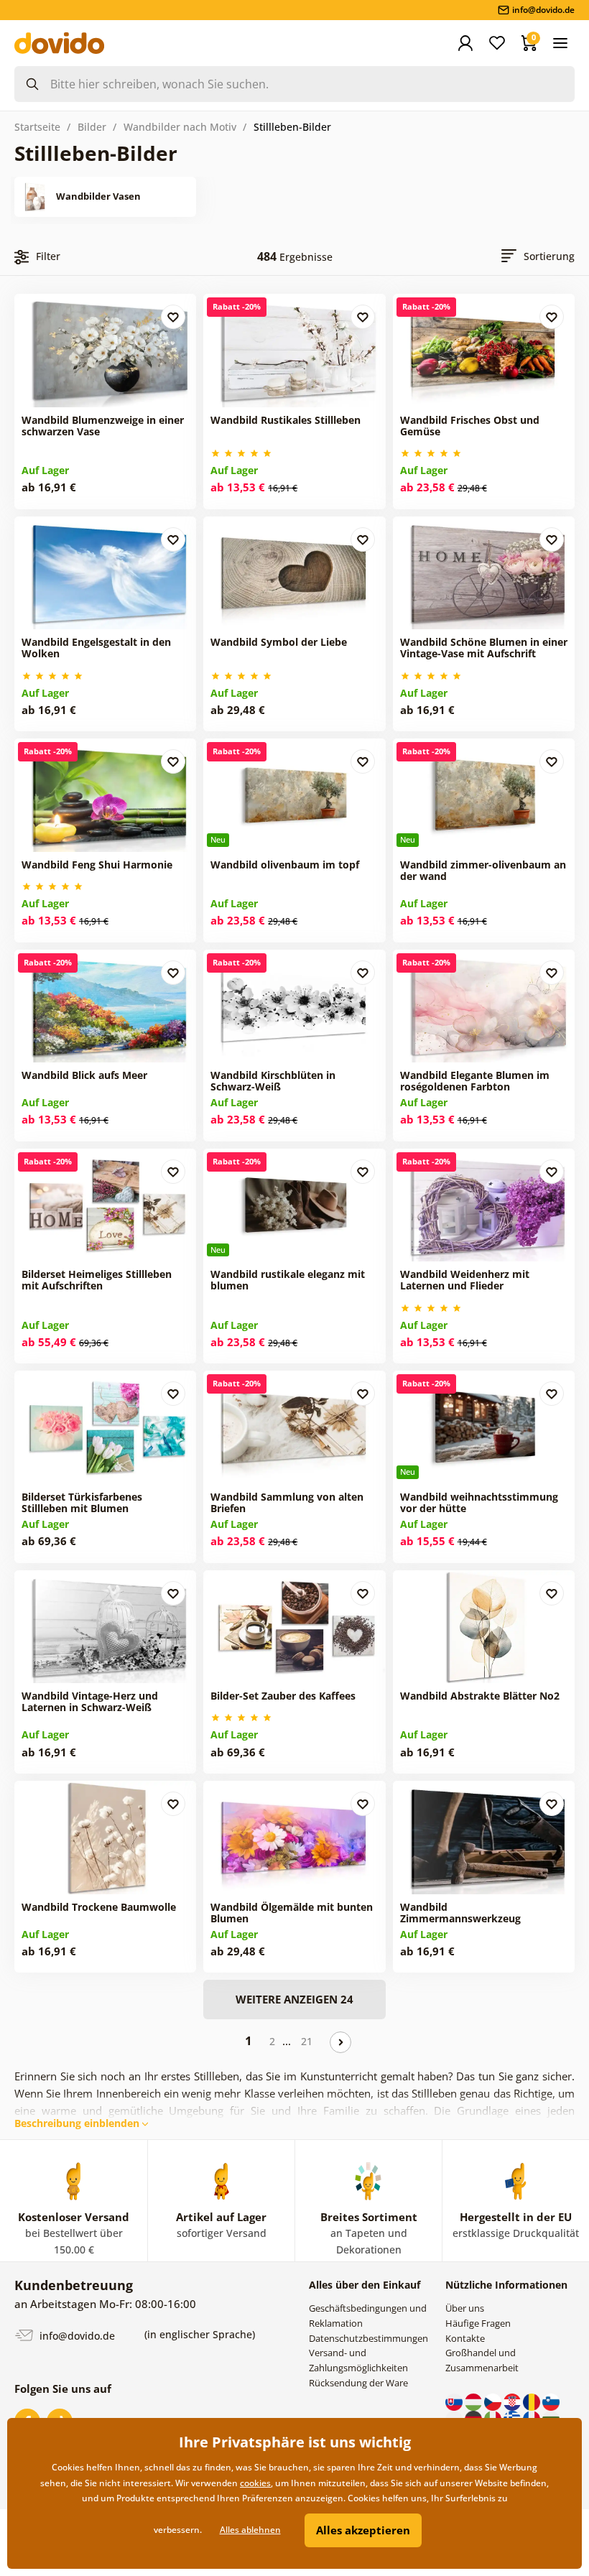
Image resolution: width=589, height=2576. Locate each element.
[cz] (494, 2401)
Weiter (340, 2042)
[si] (551, 2401)
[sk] (455, 2401)
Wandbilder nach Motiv (180, 127)
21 (307, 2041)
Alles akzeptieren (363, 2530)
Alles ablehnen (250, 2530)
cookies (255, 2483)
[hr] (513, 2401)
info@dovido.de (76, 2336)
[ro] (533, 2401)
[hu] (474, 2401)
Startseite (37, 127)
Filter (48, 256)
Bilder (92, 127)
